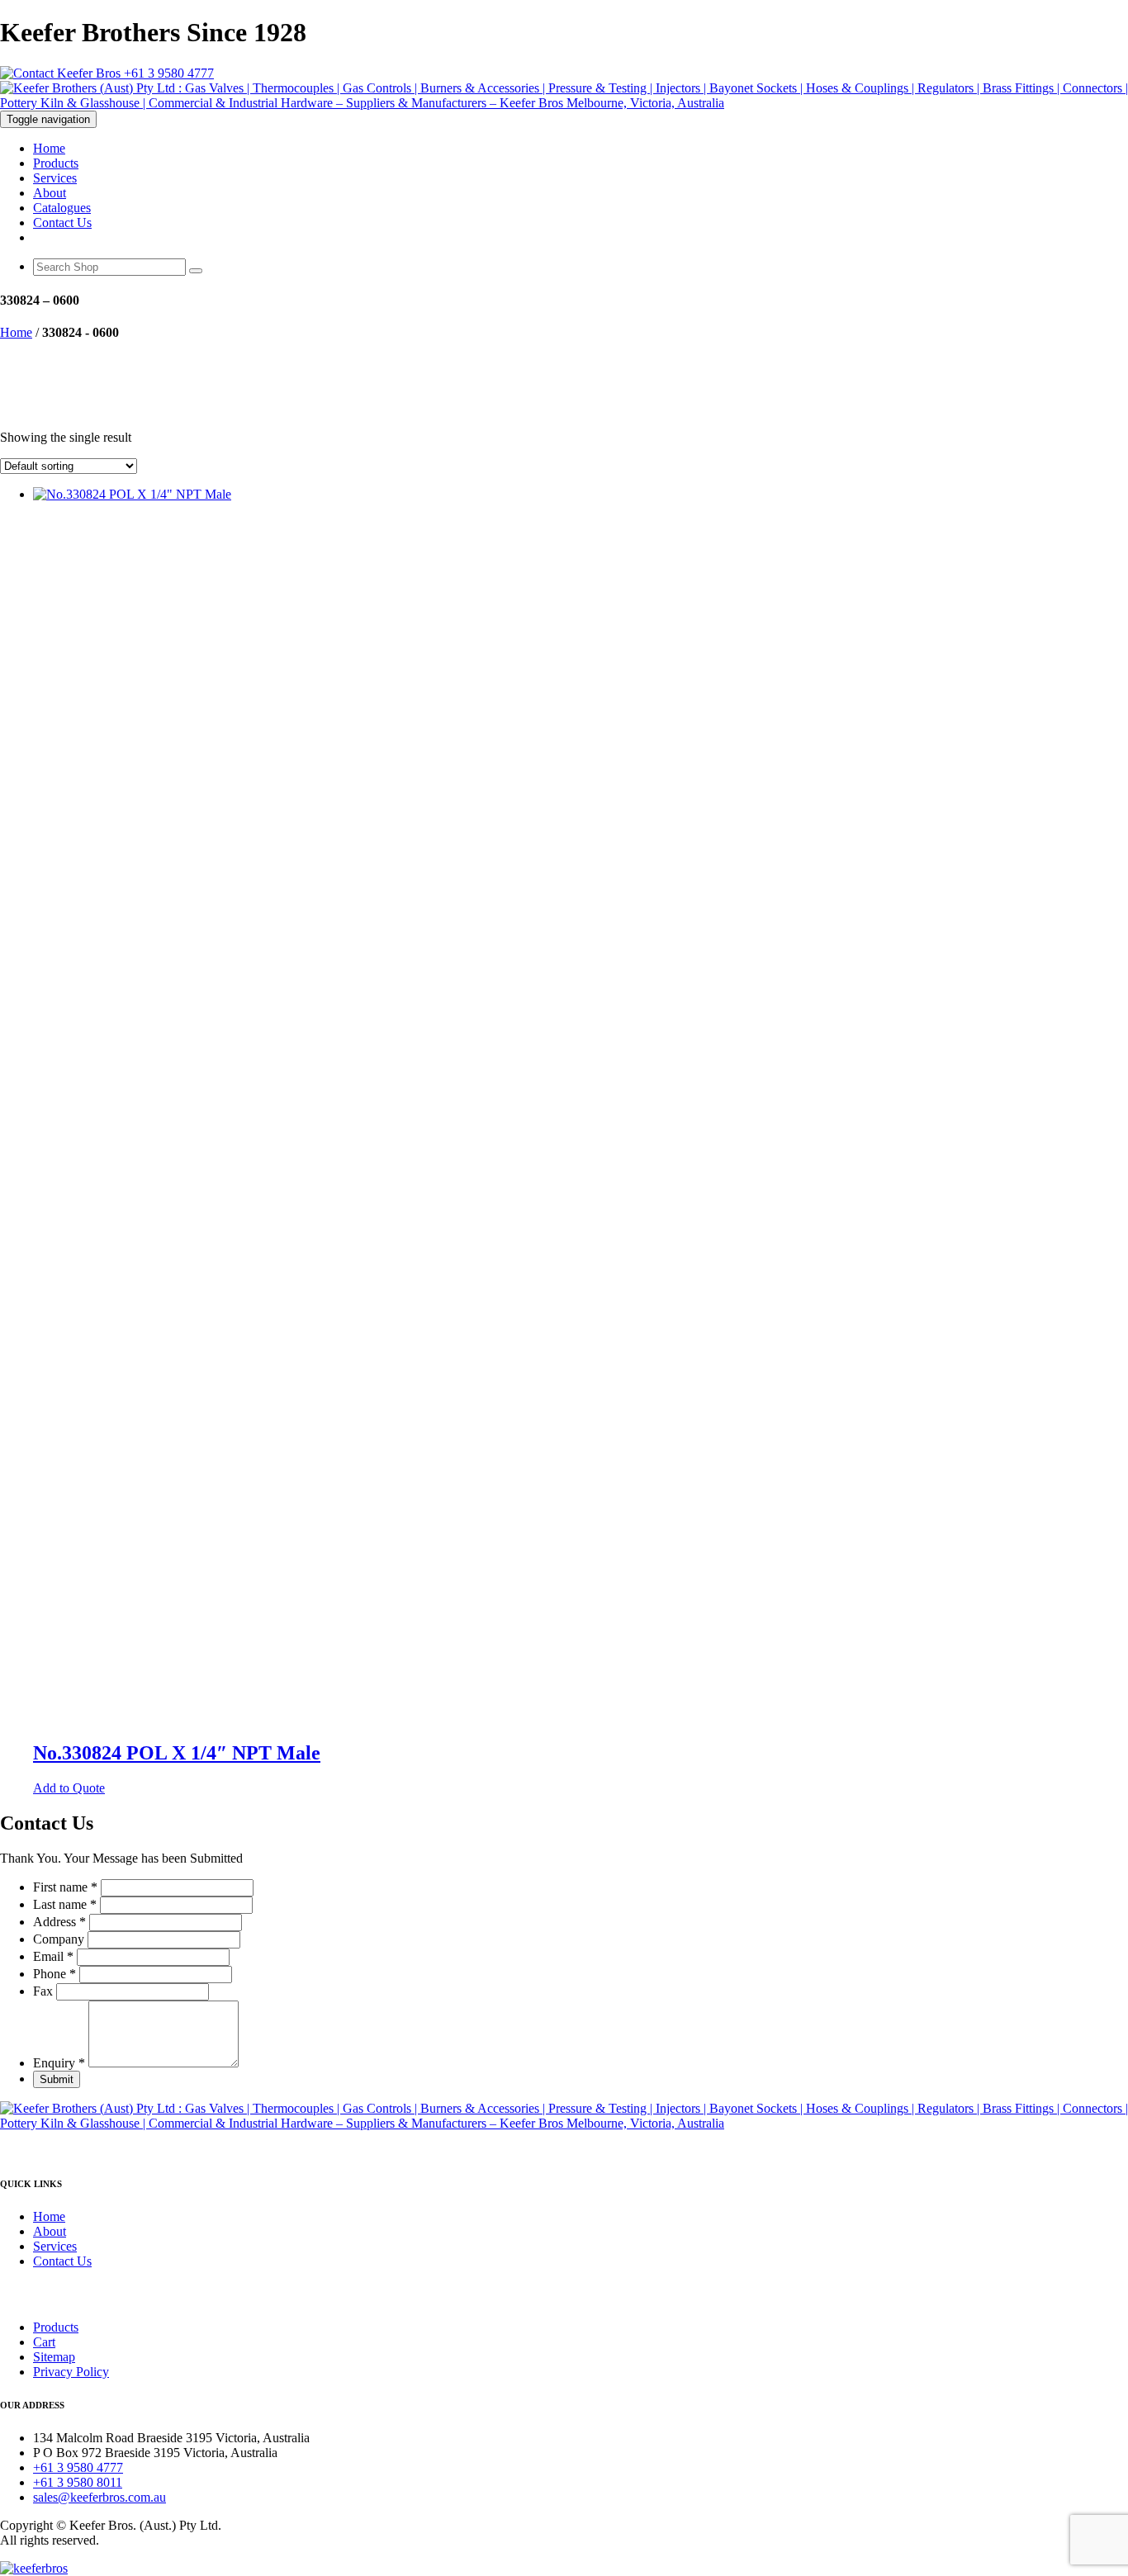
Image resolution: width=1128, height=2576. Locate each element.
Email (53, 1956)
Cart (44, 2342)
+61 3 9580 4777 (167, 73)
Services (55, 178)
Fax (45, 1991)
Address (59, 1922)
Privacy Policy (71, 2372)
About (50, 193)
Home (49, 148)
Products (56, 163)
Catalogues (62, 208)
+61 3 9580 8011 (78, 2482)
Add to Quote (69, 1788)
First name (65, 1887)
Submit (57, 2079)
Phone (55, 1974)
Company (60, 1939)
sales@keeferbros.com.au (100, 2497)
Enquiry (59, 2063)
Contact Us (62, 223)
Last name (65, 1904)
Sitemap (54, 2357)
